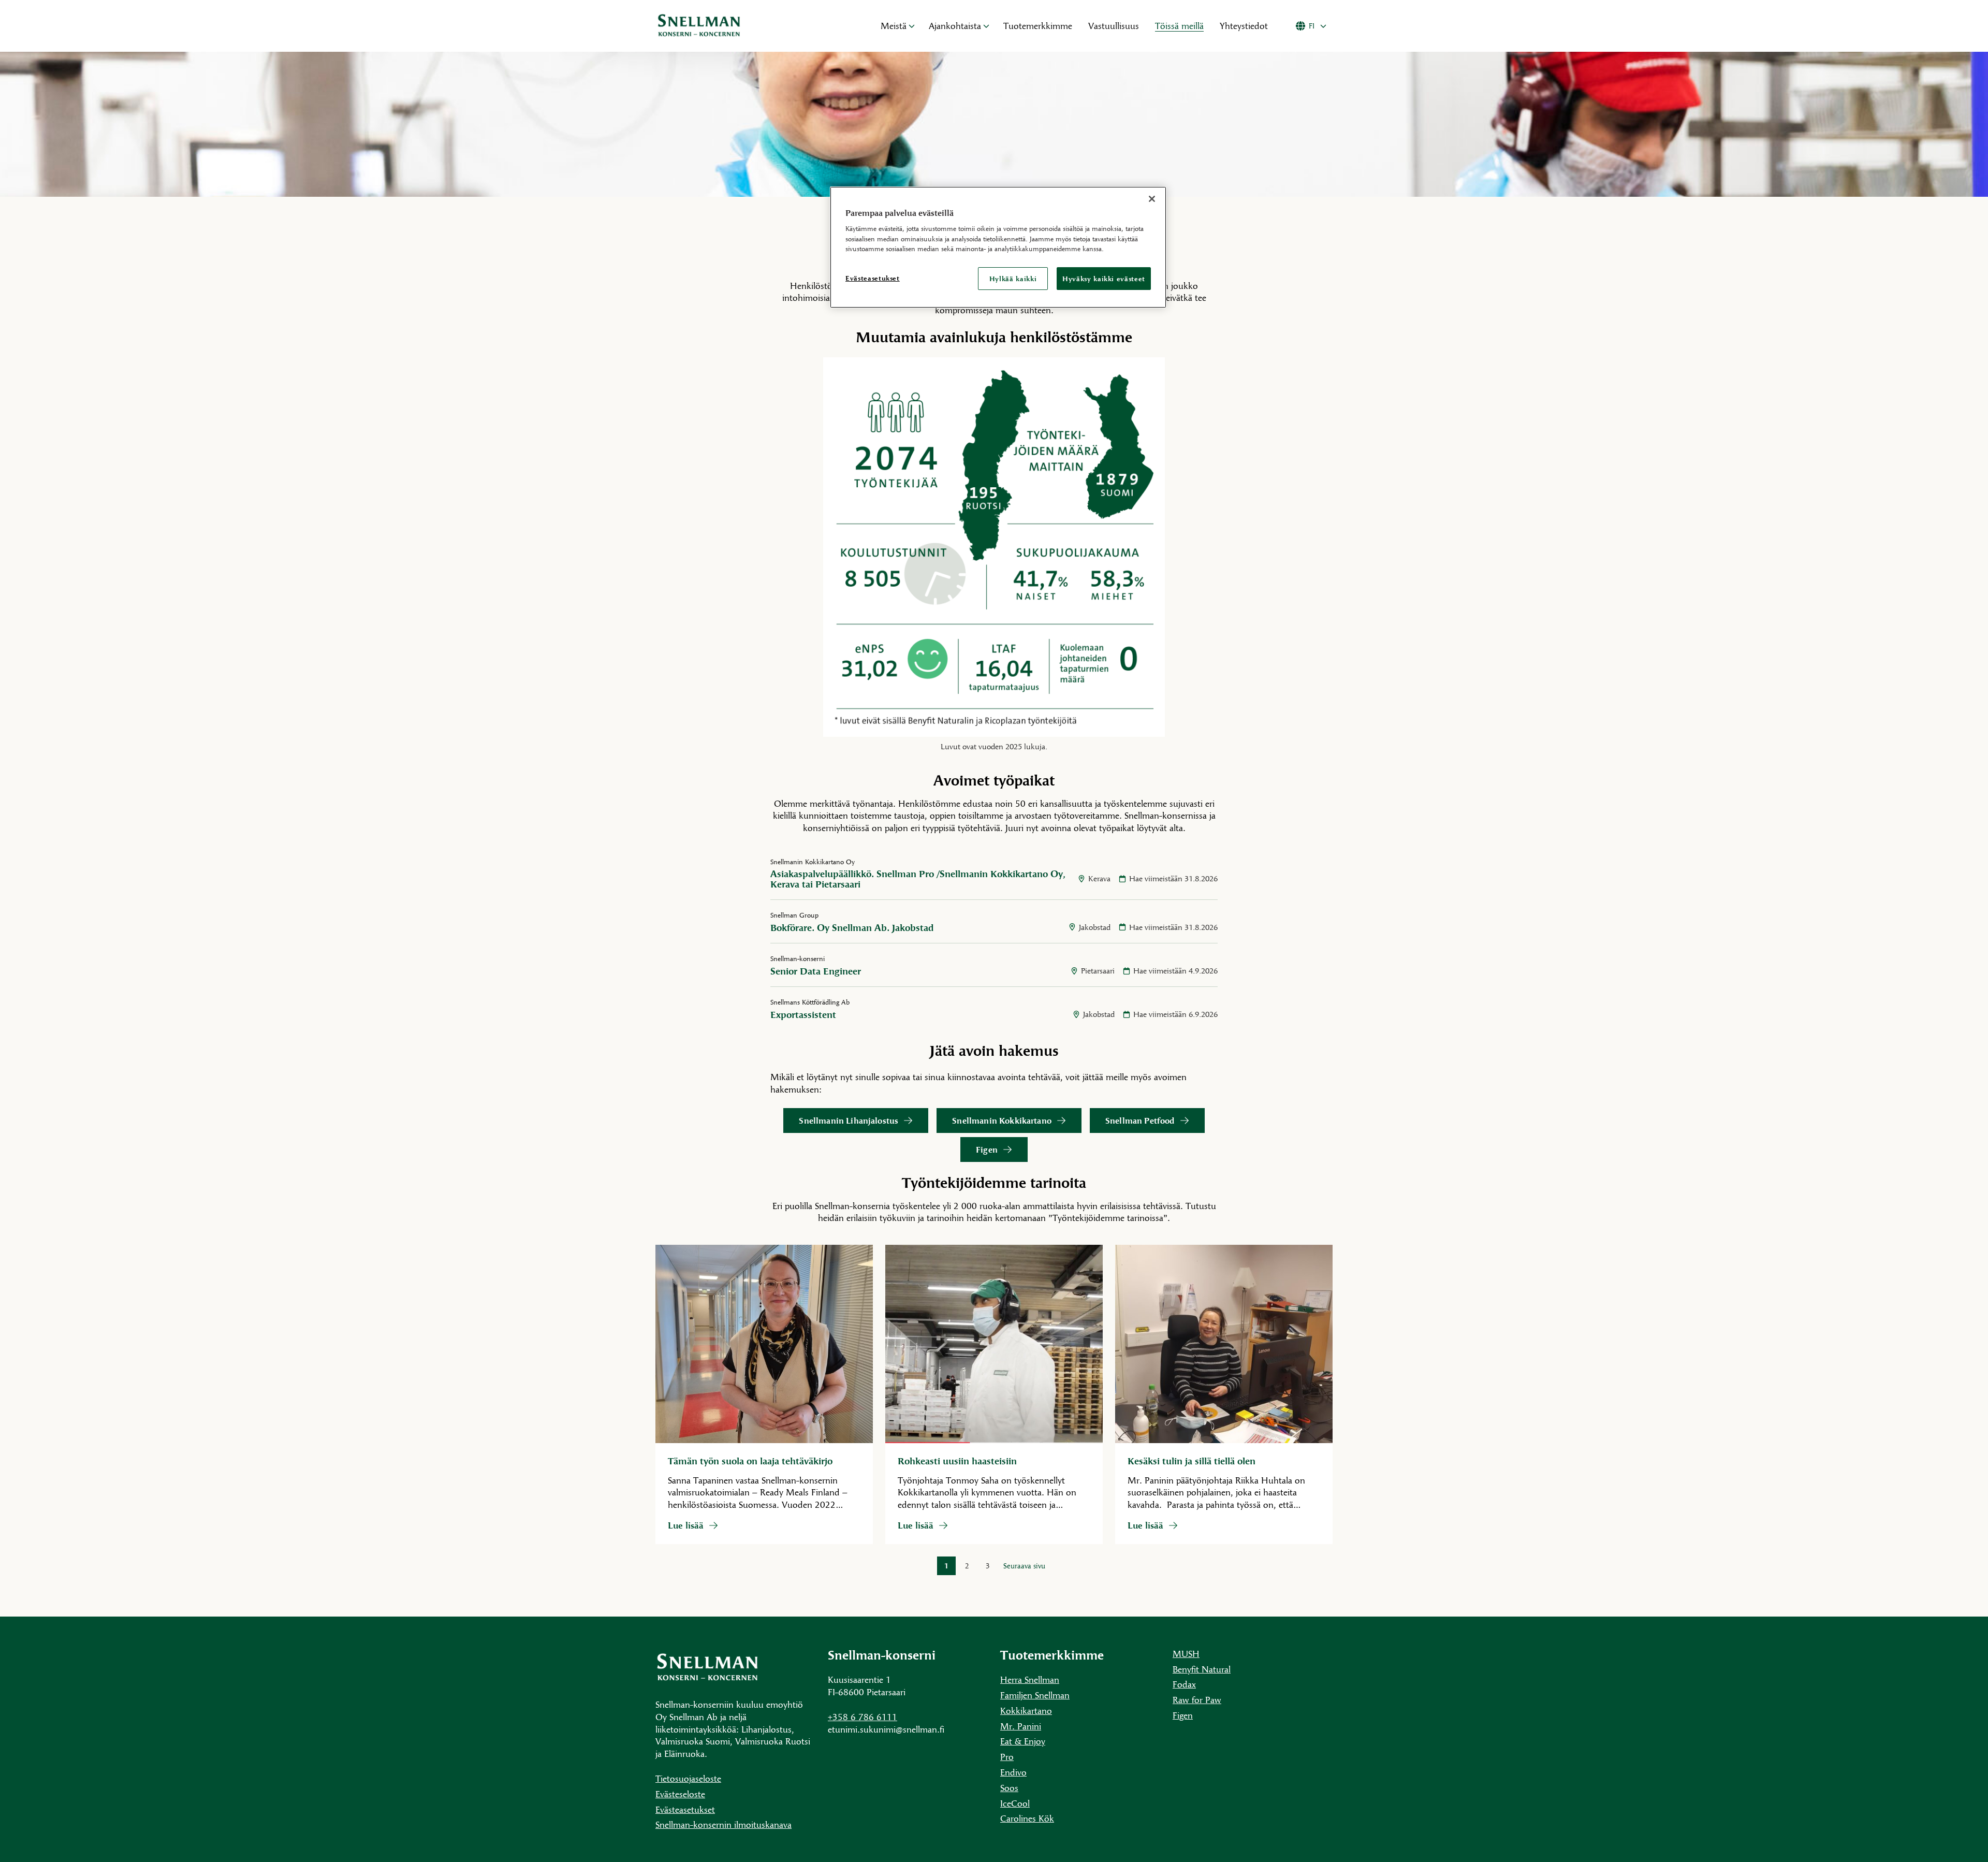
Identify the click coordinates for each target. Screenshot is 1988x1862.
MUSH (1186, 1654)
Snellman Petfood (1140, 1120)
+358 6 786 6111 (863, 1717)
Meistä (894, 26)
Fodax (1184, 1684)
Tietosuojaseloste (688, 1778)
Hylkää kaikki (1013, 279)
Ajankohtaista (955, 26)
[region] (998, 247)
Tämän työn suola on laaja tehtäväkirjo (751, 1461)
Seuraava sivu (1024, 1566)
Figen (987, 1149)
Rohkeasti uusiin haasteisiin (957, 1461)
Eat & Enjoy (1023, 1741)
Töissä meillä (1179, 26)
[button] (912, 26)
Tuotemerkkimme (1038, 26)
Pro (1007, 1757)
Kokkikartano (1026, 1711)
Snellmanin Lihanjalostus (849, 1120)
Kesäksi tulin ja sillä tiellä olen (1192, 1461)
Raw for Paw (1197, 1700)
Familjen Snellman (1035, 1695)
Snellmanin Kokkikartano (1002, 1120)
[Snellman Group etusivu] (756, 26)
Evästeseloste (680, 1794)
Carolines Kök (1027, 1818)
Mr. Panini (1021, 1726)
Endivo (1013, 1772)
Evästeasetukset (685, 1809)
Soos (1009, 1788)
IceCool (1015, 1803)
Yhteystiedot (1244, 26)
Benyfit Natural (1202, 1669)
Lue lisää (693, 1525)
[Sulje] (1152, 199)
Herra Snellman (1030, 1679)
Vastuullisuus (1114, 26)
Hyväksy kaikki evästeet (1104, 279)
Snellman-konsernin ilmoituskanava (723, 1824)
